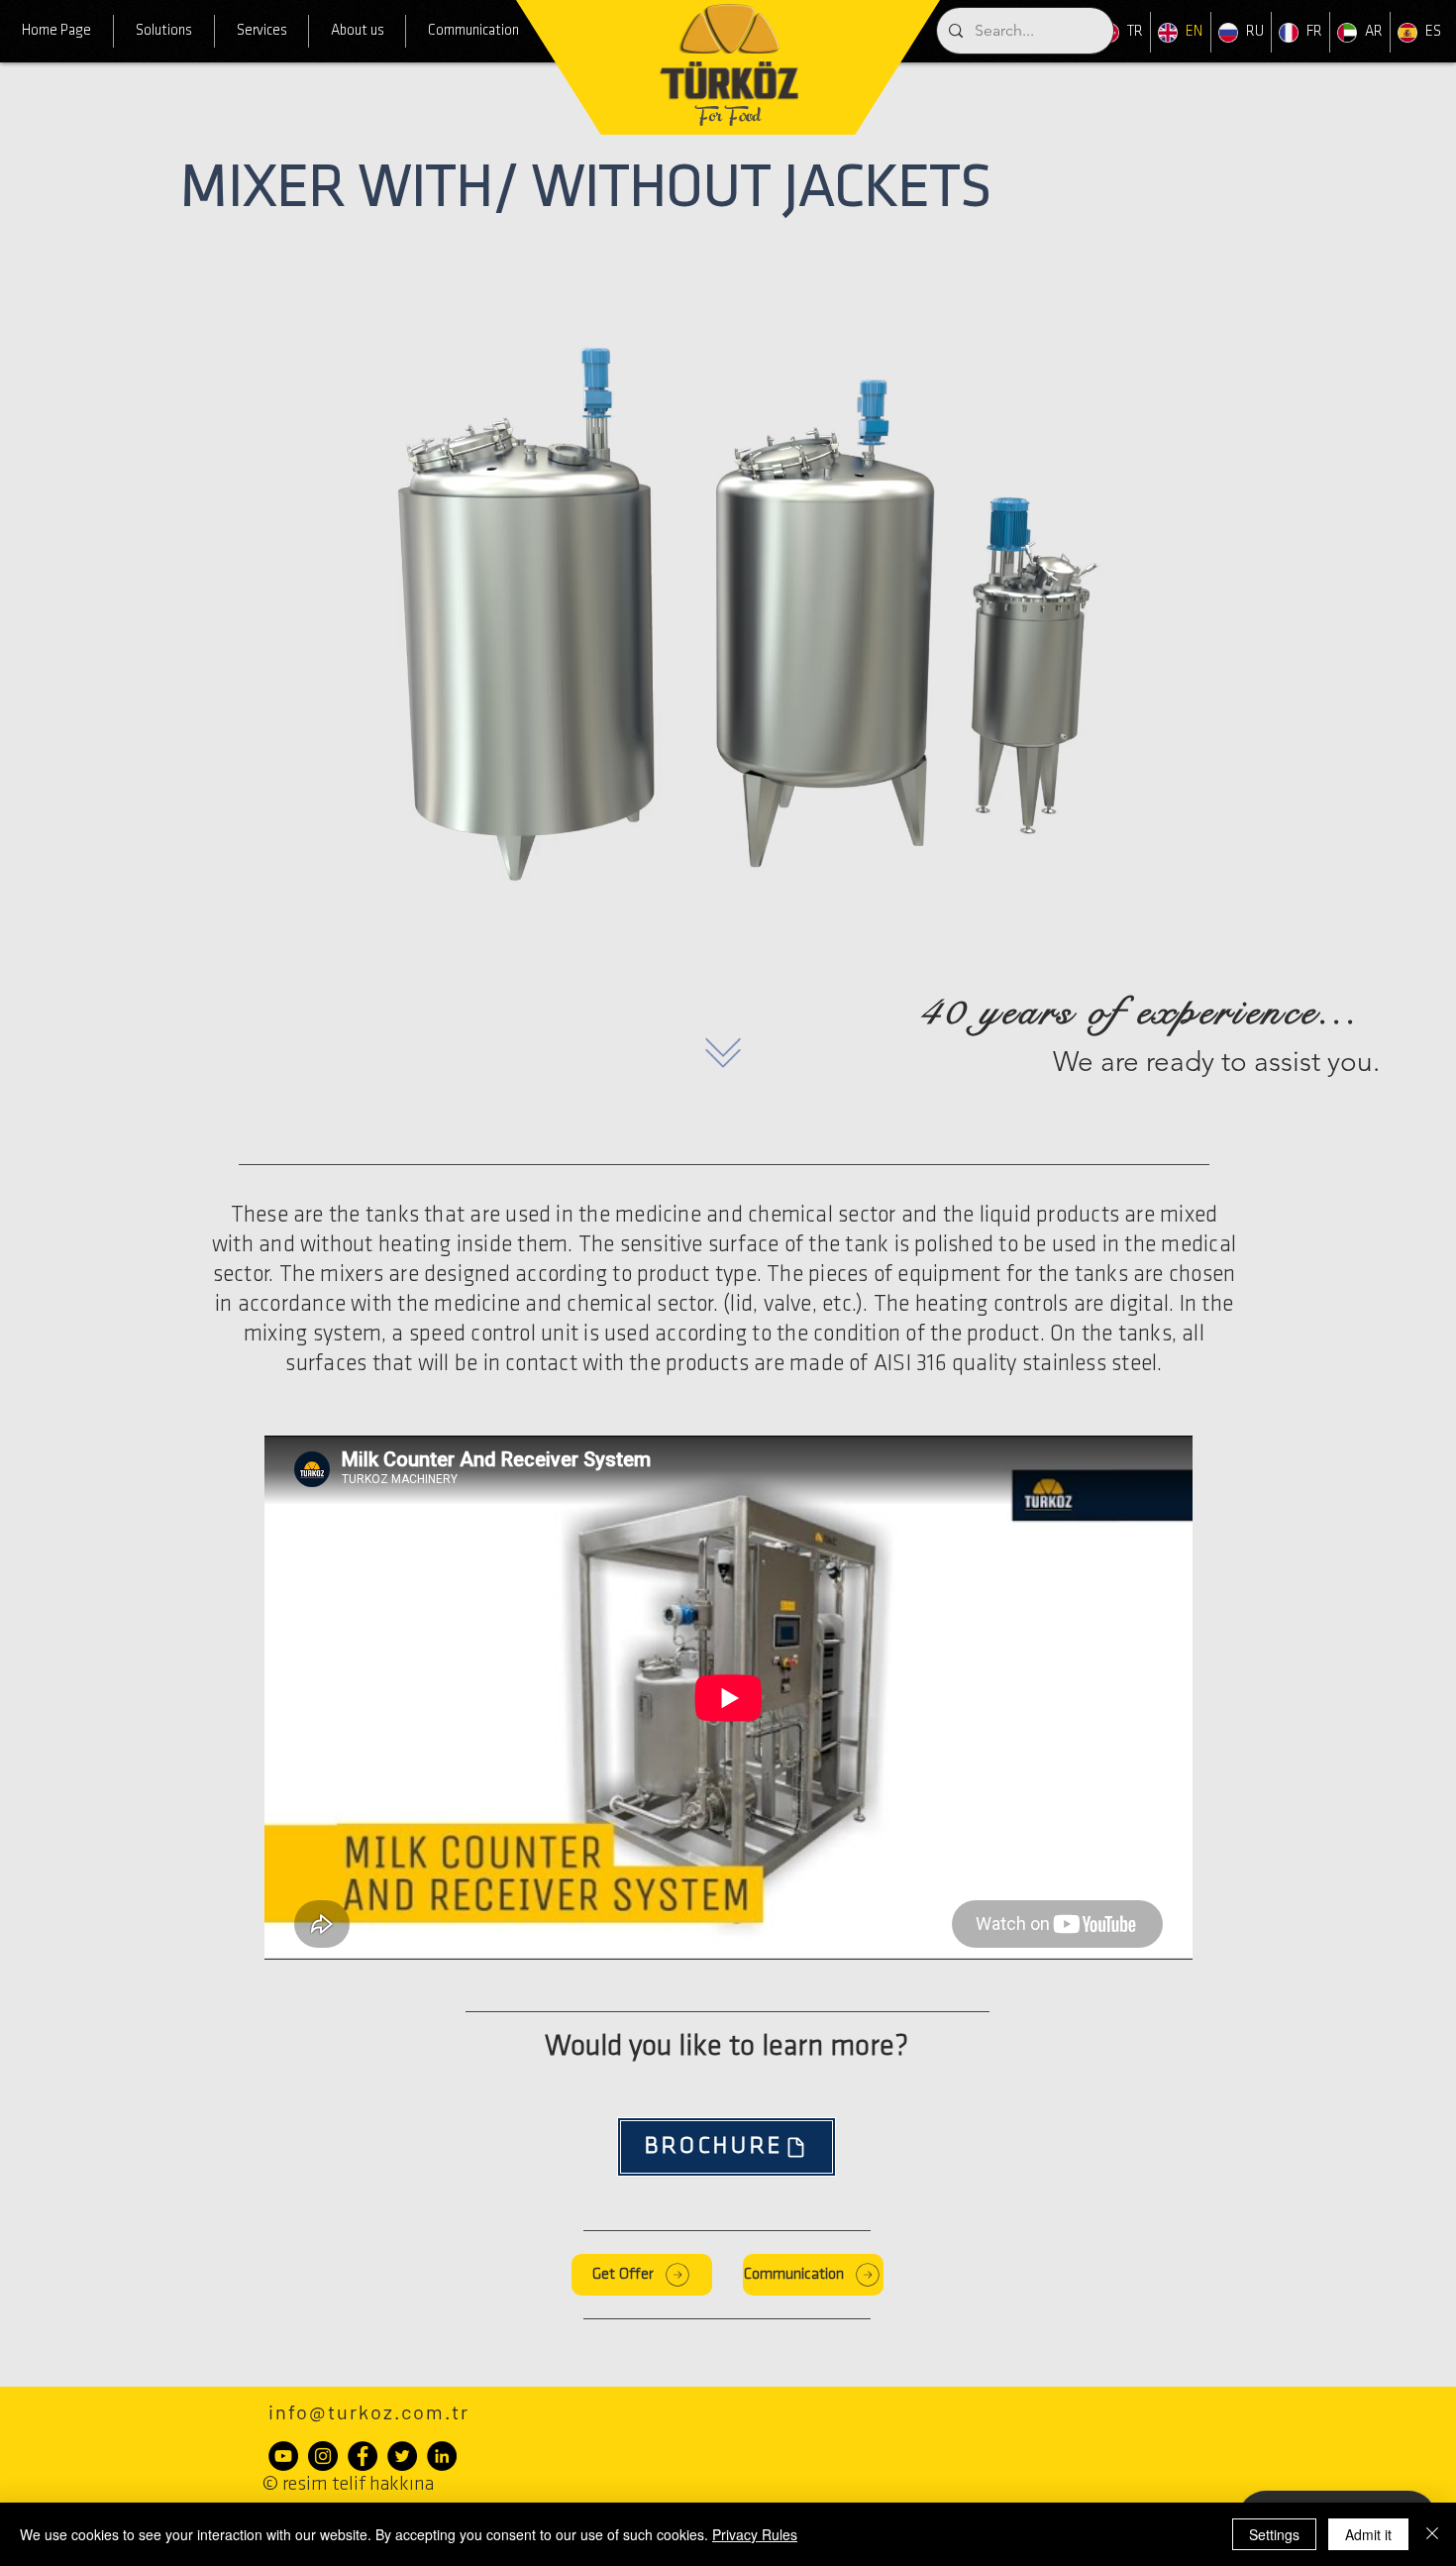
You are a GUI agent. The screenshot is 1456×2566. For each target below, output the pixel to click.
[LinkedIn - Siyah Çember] (442, 2456)
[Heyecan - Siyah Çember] (402, 2456)
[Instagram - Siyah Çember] (323, 2456)
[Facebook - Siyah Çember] (363, 2456)
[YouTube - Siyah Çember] (283, 2456)
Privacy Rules (755, 2534)
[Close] (1432, 2534)
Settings (1274, 2534)
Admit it (1368, 2534)
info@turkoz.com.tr (369, 2411)
